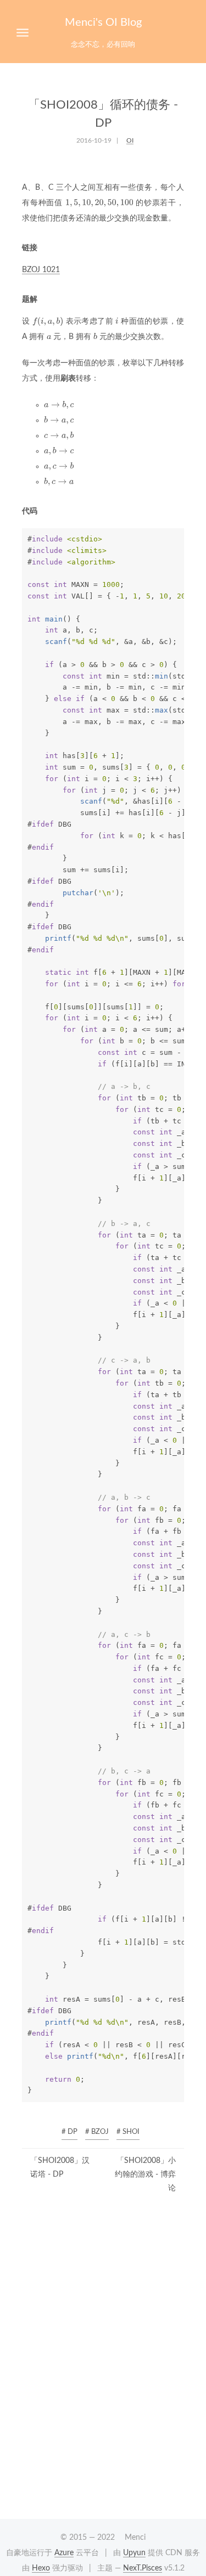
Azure (64, 2553)
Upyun (134, 2553)
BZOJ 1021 (41, 270)
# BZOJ (97, 2132)
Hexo (41, 2568)
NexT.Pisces (143, 2568)
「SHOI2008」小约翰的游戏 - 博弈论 (145, 2174)
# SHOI (128, 2132)
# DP (69, 2132)
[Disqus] (103, 2365)
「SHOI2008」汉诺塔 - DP (60, 2168)
